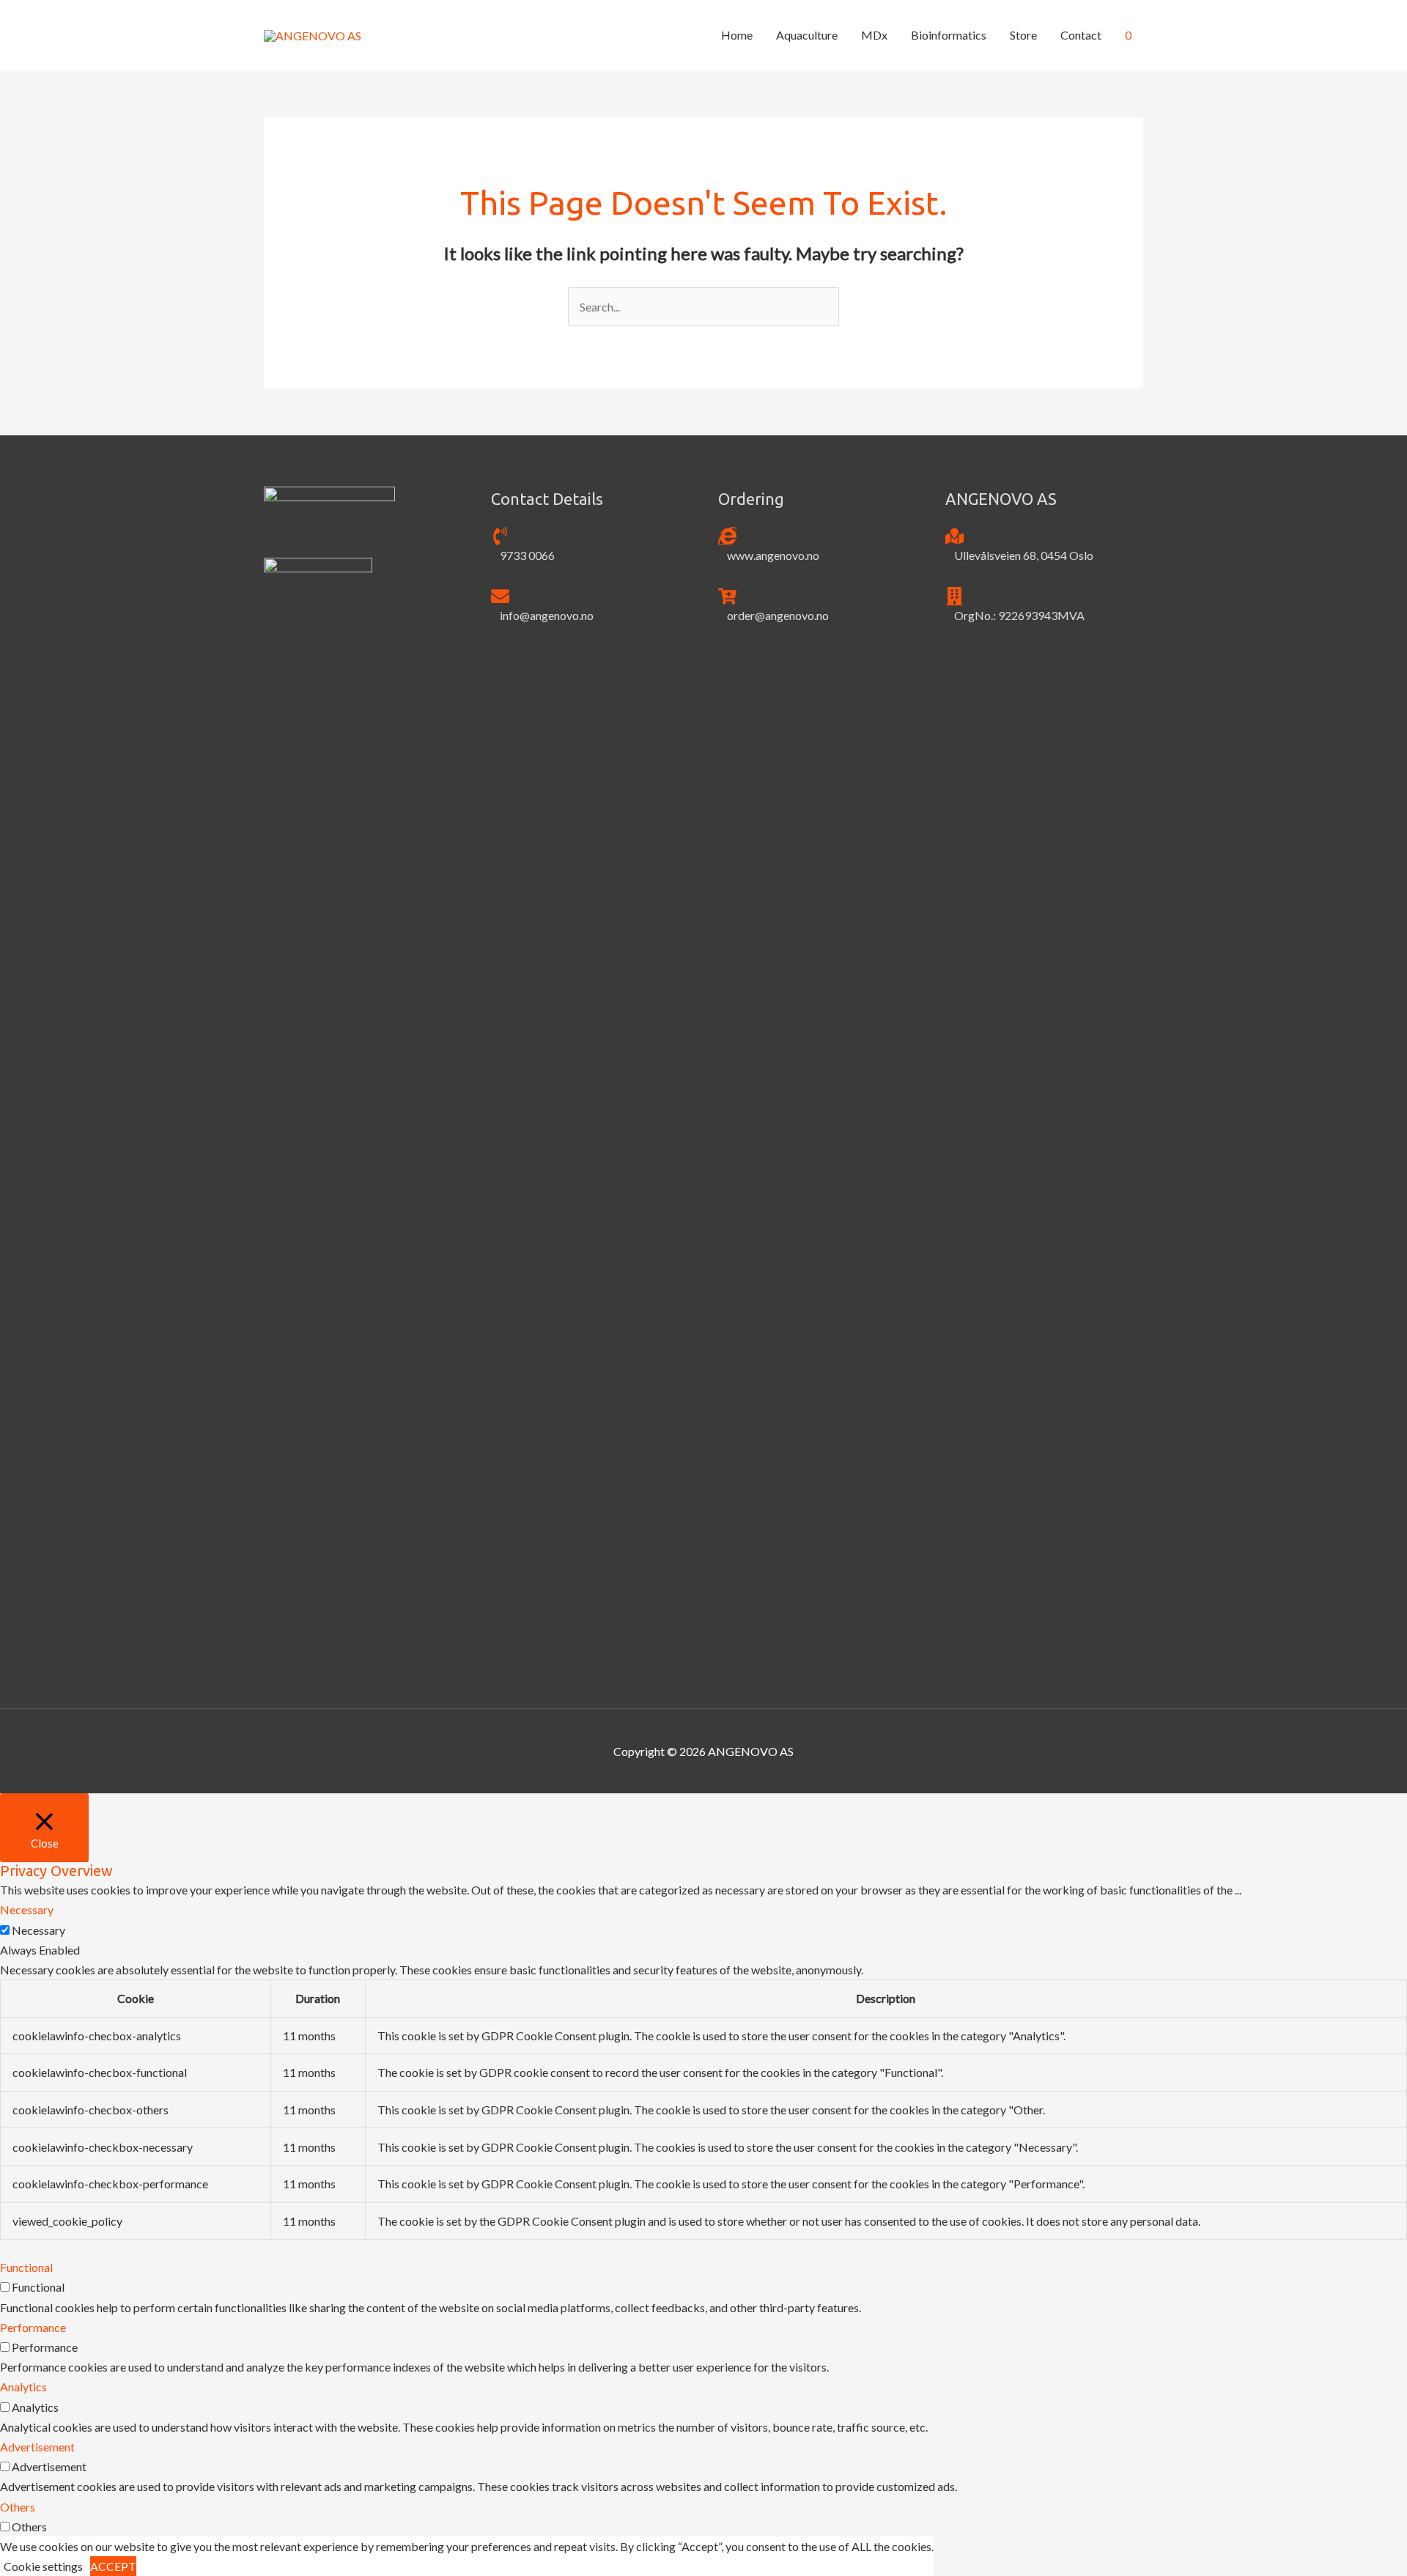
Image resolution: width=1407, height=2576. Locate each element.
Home (737, 35)
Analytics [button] (23, 2387)
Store (1023, 35)
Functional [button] (26, 2267)
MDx (874, 35)
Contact (1081, 35)
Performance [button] (33, 2327)
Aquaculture (807, 35)
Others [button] (18, 2507)
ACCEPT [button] (113, 2566)
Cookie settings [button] (43, 2566)
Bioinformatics (949, 35)
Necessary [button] (27, 1909)
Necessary (38, 1930)
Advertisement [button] (37, 2447)
